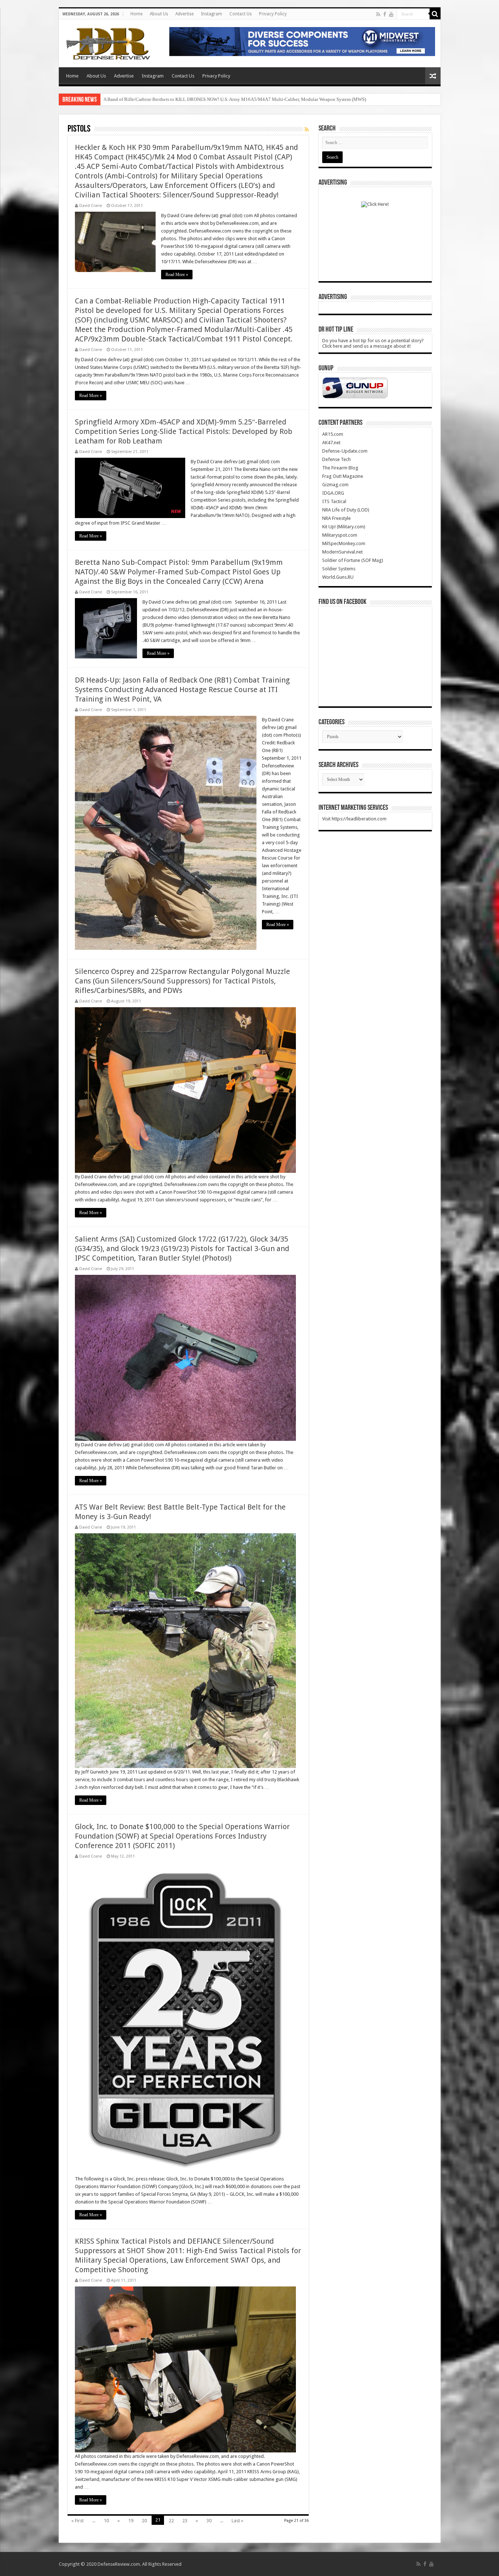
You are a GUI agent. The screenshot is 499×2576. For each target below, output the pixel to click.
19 (131, 2521)
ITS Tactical (334, 501)
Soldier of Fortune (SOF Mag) (353, 560)
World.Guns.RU (338, 577)
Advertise (184, 14)
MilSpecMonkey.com (344, 543)
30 (209, 2521)
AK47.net (331, 443)
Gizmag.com (335, 485)
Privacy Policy (273, 14)
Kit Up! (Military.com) (344, 527)
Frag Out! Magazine (343, 476)
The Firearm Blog (340, 468)
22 (171, 2521)
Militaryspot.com (340, 535)
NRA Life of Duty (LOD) (346, 510)
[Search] (435, 14)
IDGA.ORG (333, 493)
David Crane (91, 206)
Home (136, 14)
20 (144, 2521)
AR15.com (333, 434)
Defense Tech (336, 459)
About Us (159, 14)
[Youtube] (391, 14)
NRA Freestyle (336, 518)
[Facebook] (385, 14)
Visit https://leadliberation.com (354, 819)
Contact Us (241, 14)
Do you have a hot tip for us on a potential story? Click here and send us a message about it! (373, 343)
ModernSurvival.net (342, 552)
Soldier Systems (339, 569)
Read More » (177, 275)
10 (106, 2521)
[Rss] (378, 14)
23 (185, 2521)
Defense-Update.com (345, 451)
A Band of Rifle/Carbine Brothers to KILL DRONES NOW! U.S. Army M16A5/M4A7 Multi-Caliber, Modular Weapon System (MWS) (235, 99)
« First (77, 2521)
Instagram (212, 14)
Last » (237, 2521)
